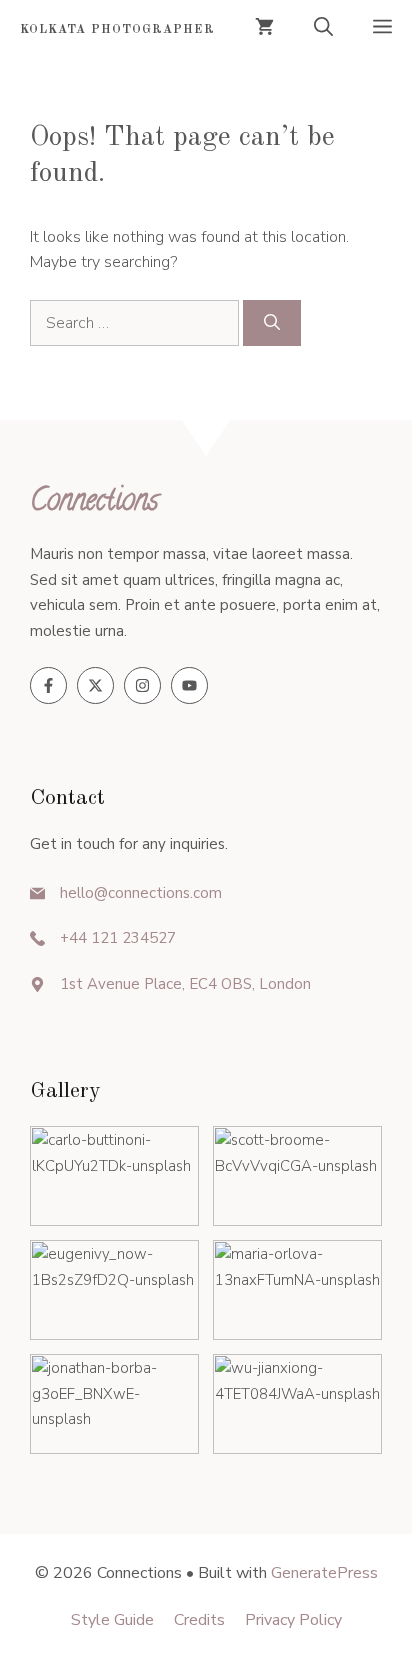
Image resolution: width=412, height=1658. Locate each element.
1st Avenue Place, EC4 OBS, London (185, 984)
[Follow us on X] (95, 685)
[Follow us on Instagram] (142, 685)
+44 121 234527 (118, 938)
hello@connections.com (141, 893)
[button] (323, 30)
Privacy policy (293, 1620)
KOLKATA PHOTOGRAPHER (117, 30)
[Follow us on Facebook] (48, 685)
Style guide (112, 1620)
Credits (199, 1620)
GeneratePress (324, 1573)
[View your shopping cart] (264, 30)
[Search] (272, 323)
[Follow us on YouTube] (189, 685)
